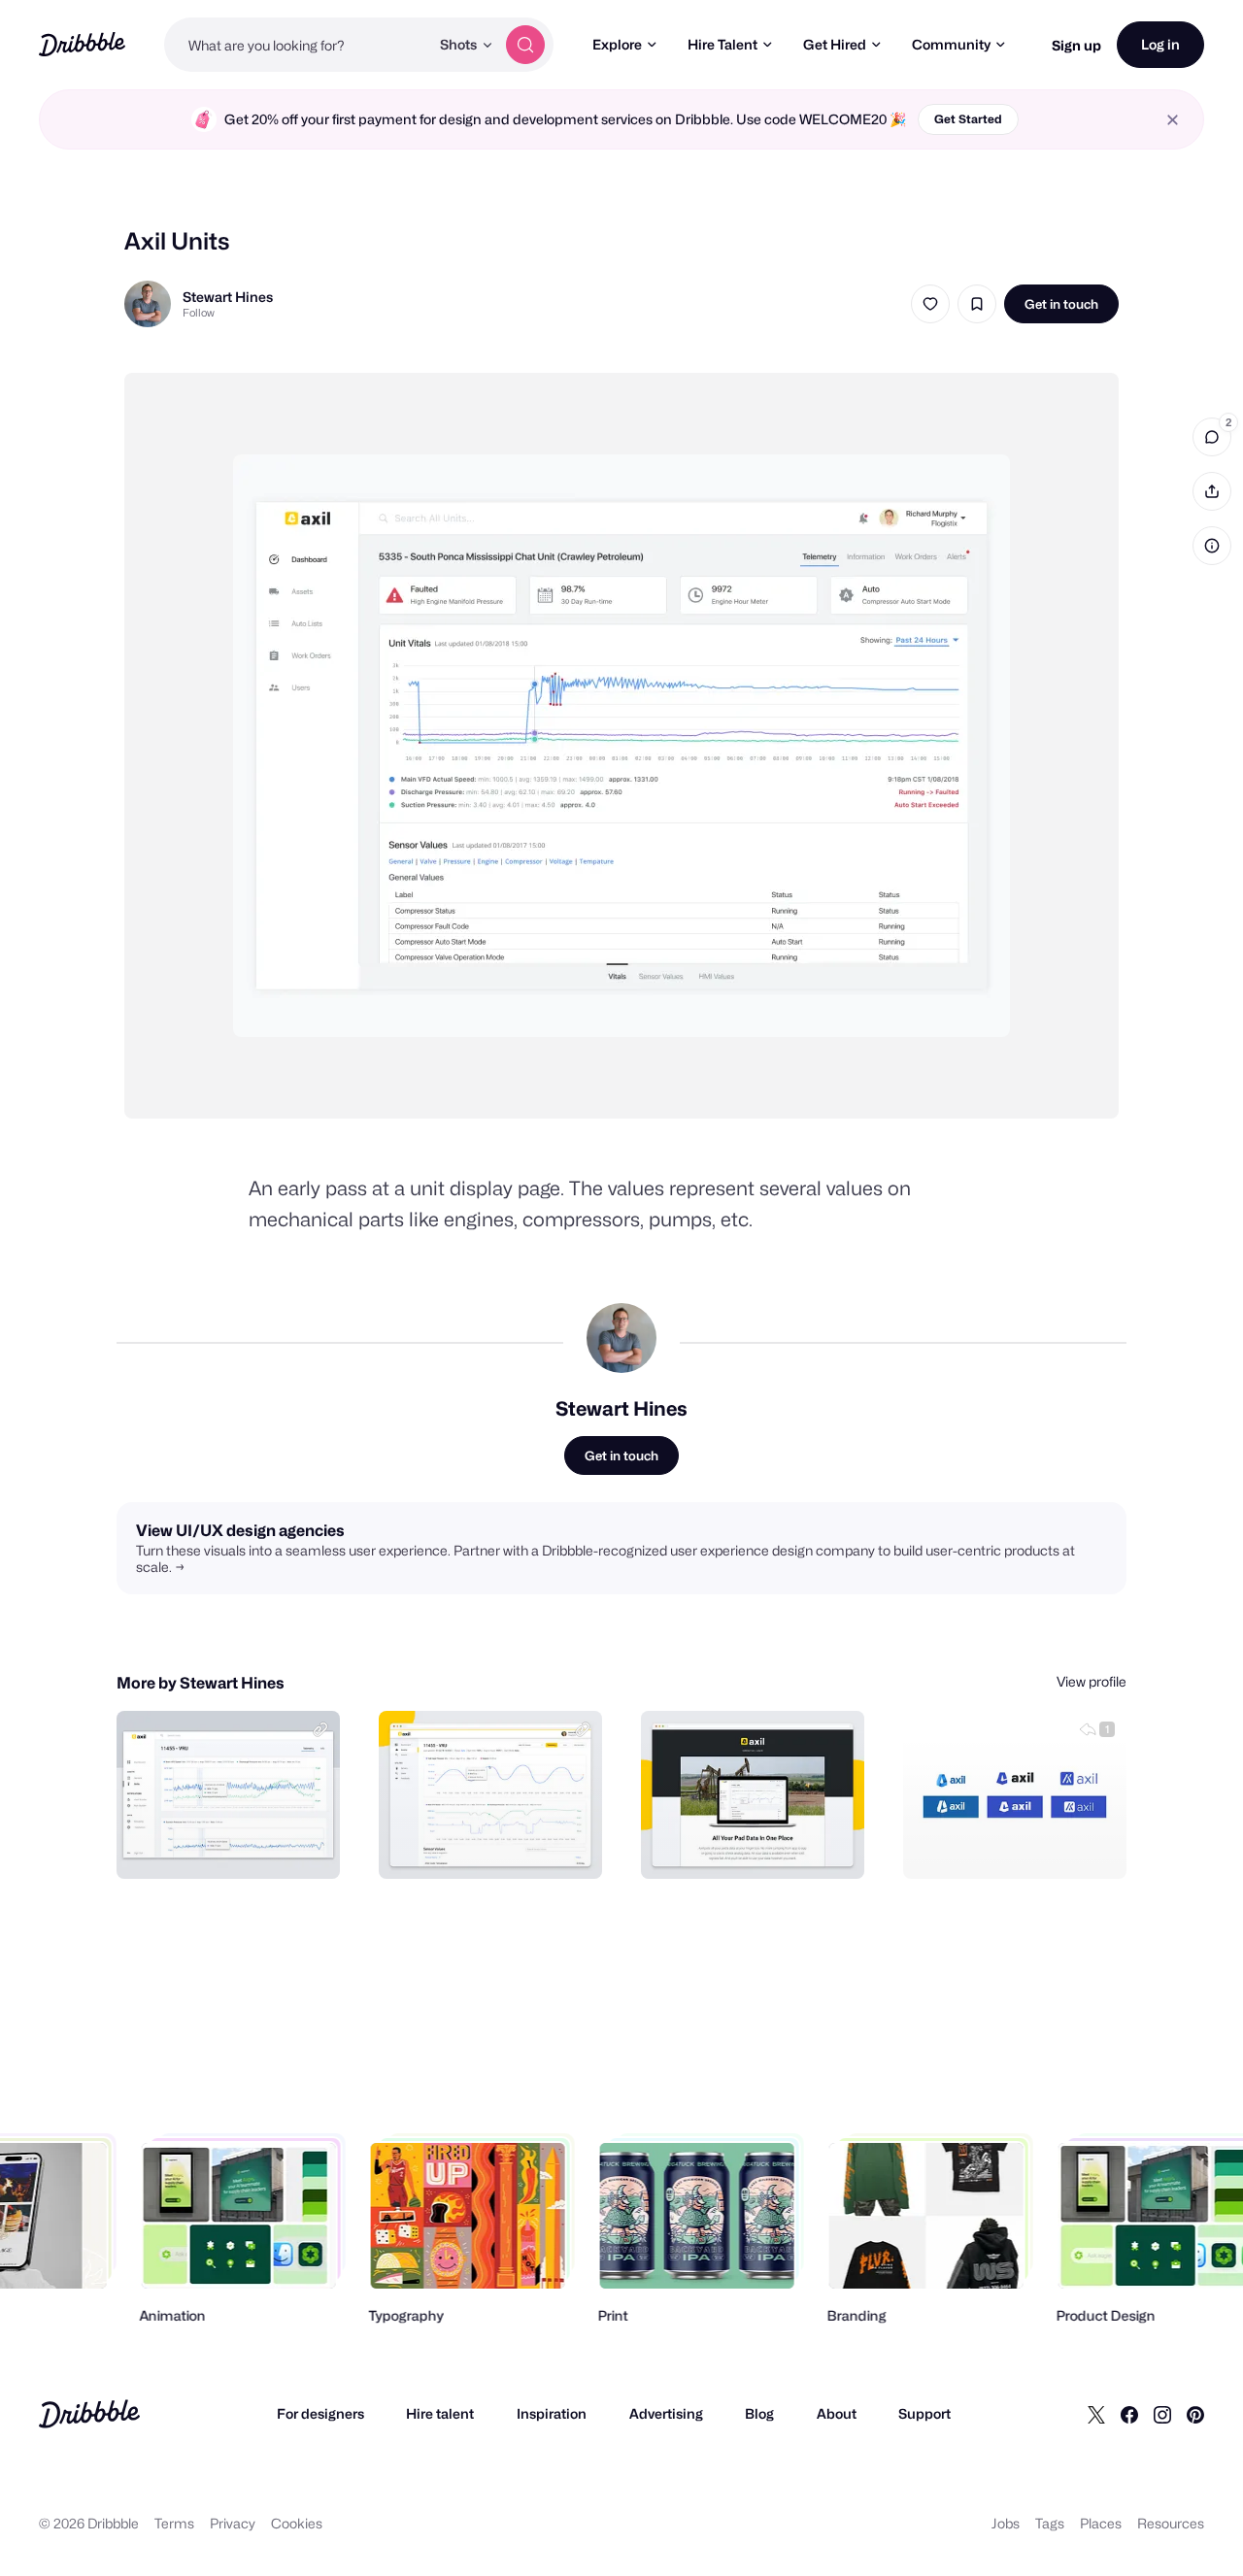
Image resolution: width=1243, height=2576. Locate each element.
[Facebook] (1129, 2414)
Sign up (1076, 45)
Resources (1171, 2523)
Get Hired (835, 44)
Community (951, 44)
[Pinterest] (1195, 2414)
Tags (1050, 2523)
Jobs (1006, 2523)
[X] (1096, 2414)
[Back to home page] (82, 44)
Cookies (297, 2523)
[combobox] (297, 45)
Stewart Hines (228, 297)
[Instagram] (1162, 2414)
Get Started (968, 119)
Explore (617, 44)
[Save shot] (977, 304)
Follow (199, 313)
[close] (1173, 120)
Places (1101, 2523)
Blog (759, 2413)
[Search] (525, 45)
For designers (320, 2413)
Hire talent (440, 2413)
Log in (1160, 44)
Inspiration (552, 2413)
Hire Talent (722, 44)
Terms (174, 2523)
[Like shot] (930, 304)
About (837, 2413)
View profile (1092, 1681)
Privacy (233, 2523)
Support (924, 2413)
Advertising (666, 2413)
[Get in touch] (226, 1843)
